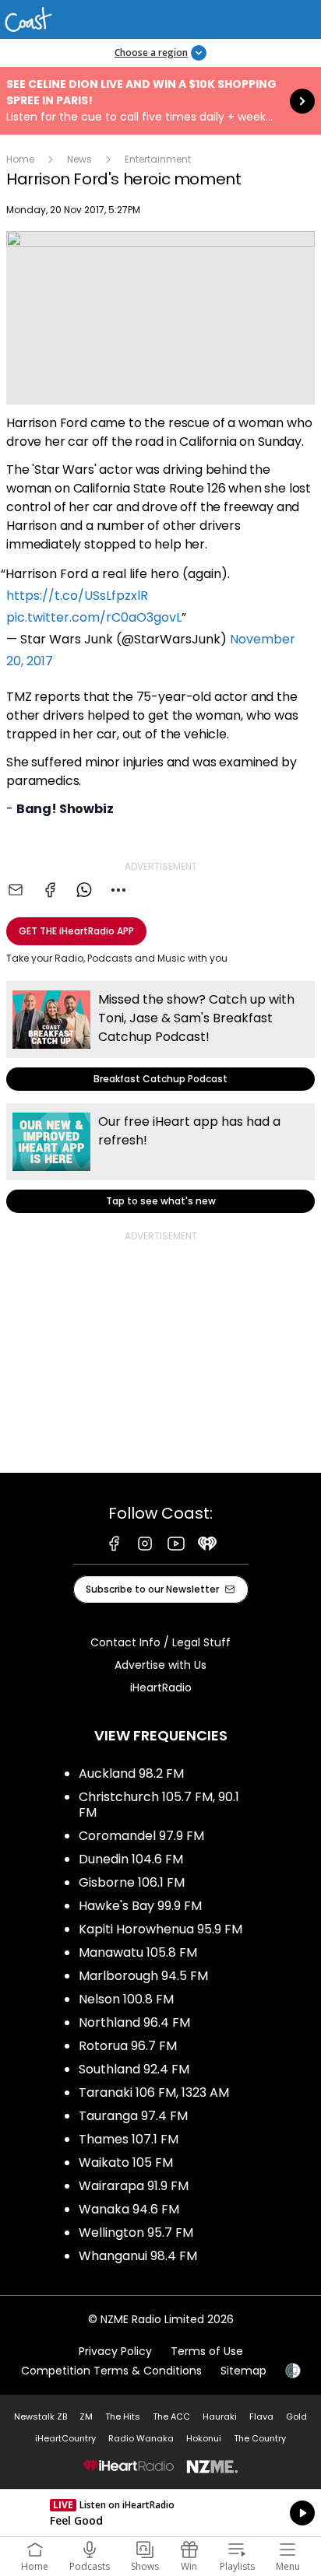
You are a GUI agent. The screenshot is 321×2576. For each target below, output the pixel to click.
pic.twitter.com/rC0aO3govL (94, 617)
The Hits (123, 2417)
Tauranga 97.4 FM (133, 2116)
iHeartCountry (65, 2438)
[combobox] (118, 890)
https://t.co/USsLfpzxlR (77, 596)
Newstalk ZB (41, 2417)
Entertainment (158, 159)
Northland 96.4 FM (134, 2022)
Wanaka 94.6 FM (129, 2209)
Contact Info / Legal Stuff (160, 1642)
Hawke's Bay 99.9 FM (140, 1906)
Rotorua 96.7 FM (128, 2046)
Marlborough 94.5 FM (143, 1976)
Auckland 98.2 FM (131, 1773)
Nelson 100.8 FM (126, 1999)
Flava (261, 2417)
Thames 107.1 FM (129, 2139)
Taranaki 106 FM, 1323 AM (154, 2092)
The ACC (171, 2417)
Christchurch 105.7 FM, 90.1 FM (159, 1805)
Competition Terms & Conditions (111, 2371)
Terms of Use (207, 2351)
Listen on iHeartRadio (160, 2513)
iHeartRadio (161, 1688)
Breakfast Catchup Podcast (160, 1036)
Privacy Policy (115, 2351)
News (79, 159)
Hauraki (220, 2417)
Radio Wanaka (141, 2438)
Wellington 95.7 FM (136, 2233)
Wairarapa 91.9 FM (134, 2186)
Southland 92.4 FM (134, 2069)
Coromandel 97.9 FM (141, 1836)
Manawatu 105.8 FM (138, 1952)
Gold (296, 2417)
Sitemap (243, 2371)
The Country (260, 2438)
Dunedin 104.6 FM (131, 1859)
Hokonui (204, 2438)
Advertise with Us (160, 1665)
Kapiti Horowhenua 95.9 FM (160, 1929)
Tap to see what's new (160, 1158)
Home (20, 159)
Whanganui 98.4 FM (138, 2256)
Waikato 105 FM (126, 2162)
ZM (86, 2417)
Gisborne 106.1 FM (132, 1882)
